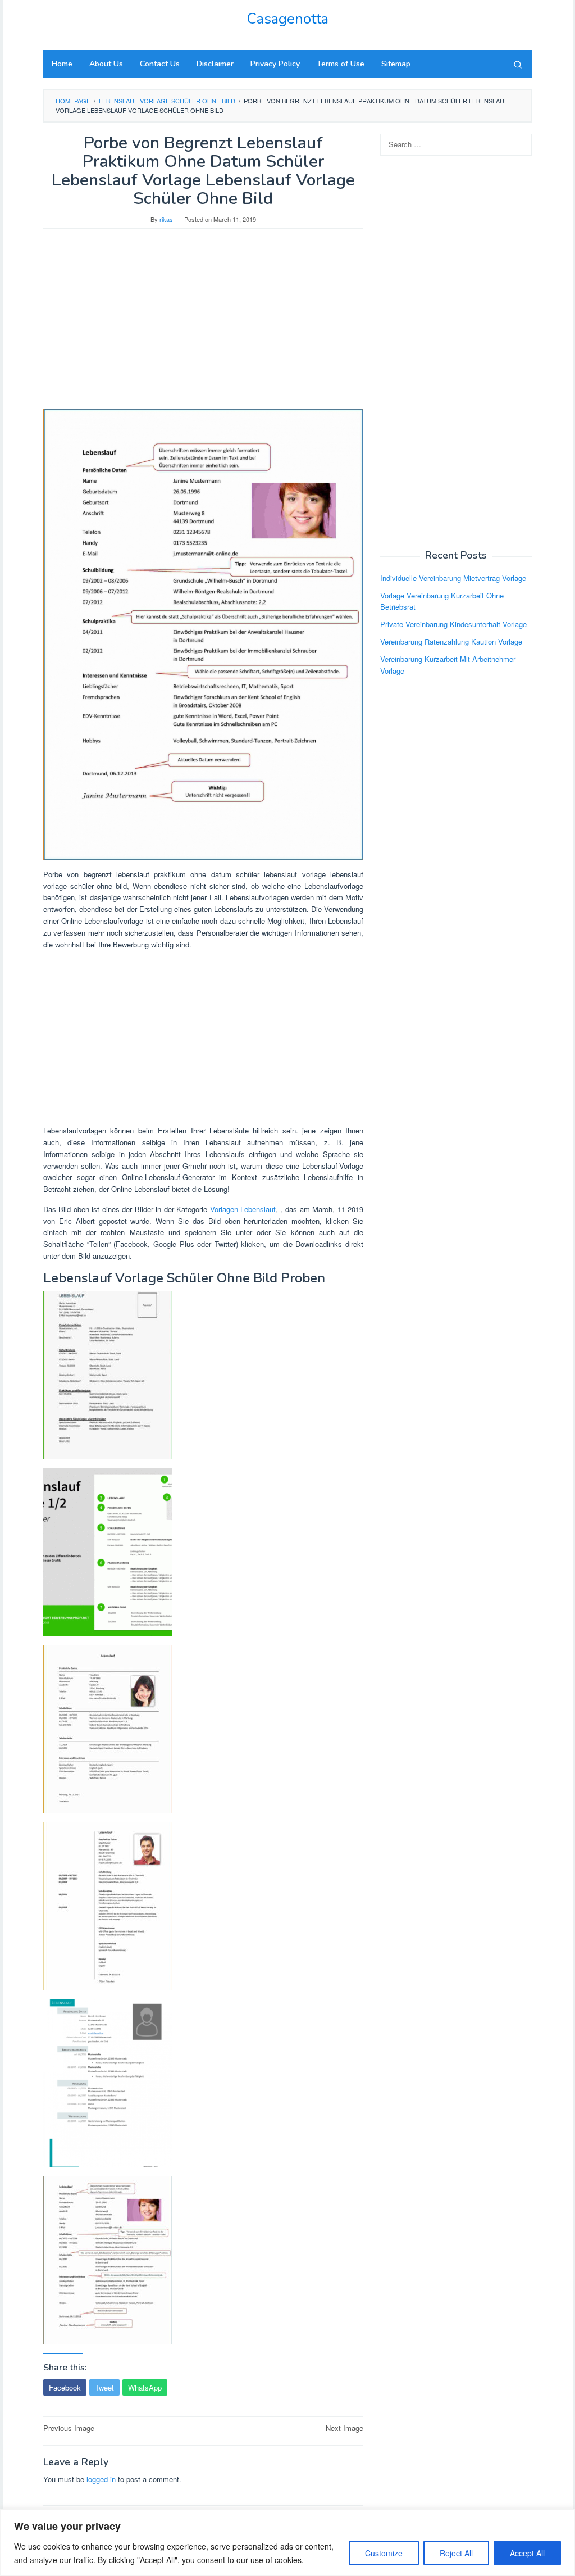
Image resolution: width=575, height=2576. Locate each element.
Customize (384, 2553)
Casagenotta (287, 19)
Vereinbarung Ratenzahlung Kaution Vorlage (451, 641)
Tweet (104, 2387)
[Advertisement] (203, 324)
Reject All (456, 2553)
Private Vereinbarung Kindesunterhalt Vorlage (453, 624)
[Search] (518, 64)
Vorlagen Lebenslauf (243, 1209)
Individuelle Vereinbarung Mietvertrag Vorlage (453, 578)
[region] (287, 2543)
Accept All (527, 2553)
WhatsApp (145, 2387)
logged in (101, 2479)
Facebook (65, 2387)
